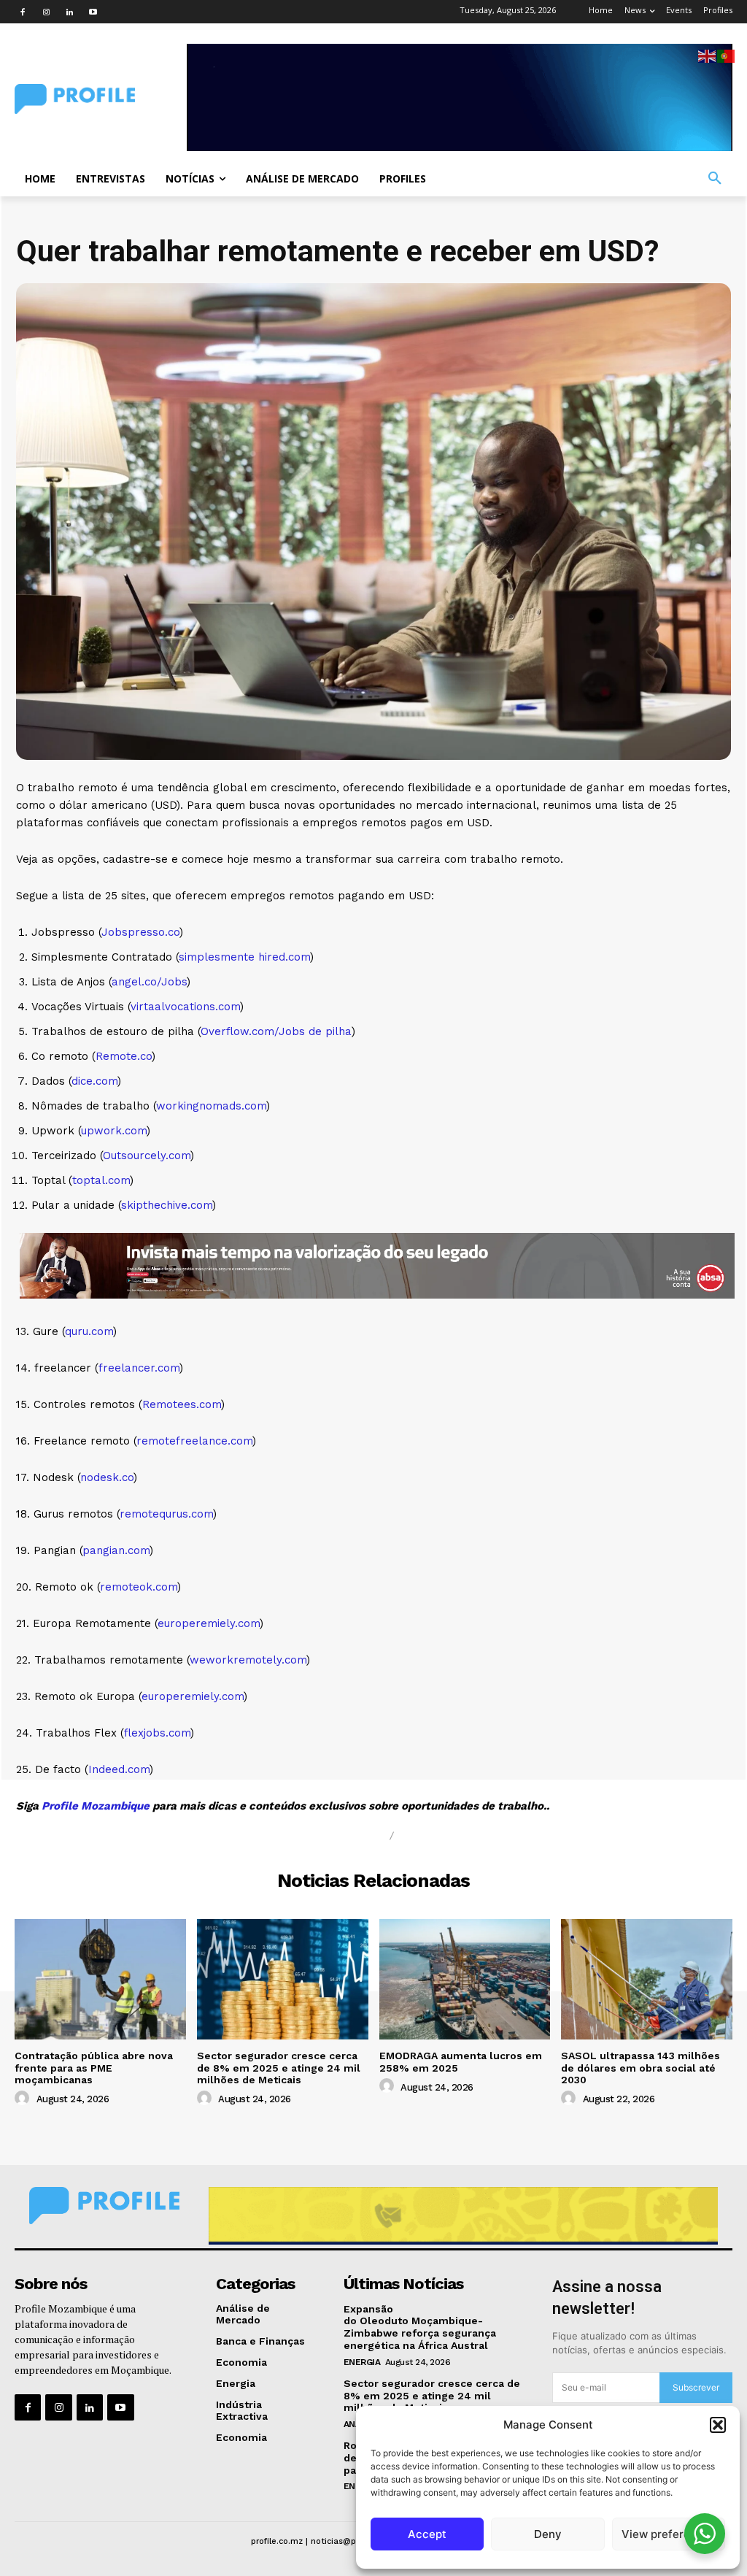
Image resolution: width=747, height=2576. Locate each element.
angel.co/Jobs (149, 982)
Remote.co (124, 1056)
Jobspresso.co (140, 932)
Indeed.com (119, 1769)
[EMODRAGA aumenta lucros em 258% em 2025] (465, 1979)
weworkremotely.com (248, 1660)
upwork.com (114, 1131)
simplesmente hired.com (244, 957)
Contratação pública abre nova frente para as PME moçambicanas (94, 2068)
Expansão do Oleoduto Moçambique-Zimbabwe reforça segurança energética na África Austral (420, 2327)
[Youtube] (93, 12)
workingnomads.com (211, 1106)
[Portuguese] (727, 55)
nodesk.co (107, 1477)
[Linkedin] (69, 12)
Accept (427, 2534)
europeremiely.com (209, 1623)
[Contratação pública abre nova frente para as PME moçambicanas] (100, 1979)
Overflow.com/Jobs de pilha (276, 1031)
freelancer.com (139, 1368)
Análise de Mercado (307, 1836)
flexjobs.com (157, 1733)
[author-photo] (24, 2099)
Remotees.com (182, 1404)
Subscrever (696, 2387)
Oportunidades (459, 1836)
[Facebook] (23, 12)
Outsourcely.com (147, 1156)
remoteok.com (139, 1587)
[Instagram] (46, 12)
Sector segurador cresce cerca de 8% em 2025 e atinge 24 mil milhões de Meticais (279, 2068)
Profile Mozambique (97, 1806)
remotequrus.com (166, 1514)
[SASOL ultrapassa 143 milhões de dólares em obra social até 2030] (647, 1979)
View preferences (669, 2534)
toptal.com (101, 1180)
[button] (718, 2425)
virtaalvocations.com (185, 1007)
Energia (362, 2362)
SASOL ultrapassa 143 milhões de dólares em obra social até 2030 (640, 2068)
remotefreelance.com (194, 1441)
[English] (708, 55)
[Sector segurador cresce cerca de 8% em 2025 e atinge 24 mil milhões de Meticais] (283, 1979)
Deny (548, 2534)
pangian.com (116, 1550)
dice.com (94, 1081)
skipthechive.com (167, 1205)
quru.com (89, 1331)
